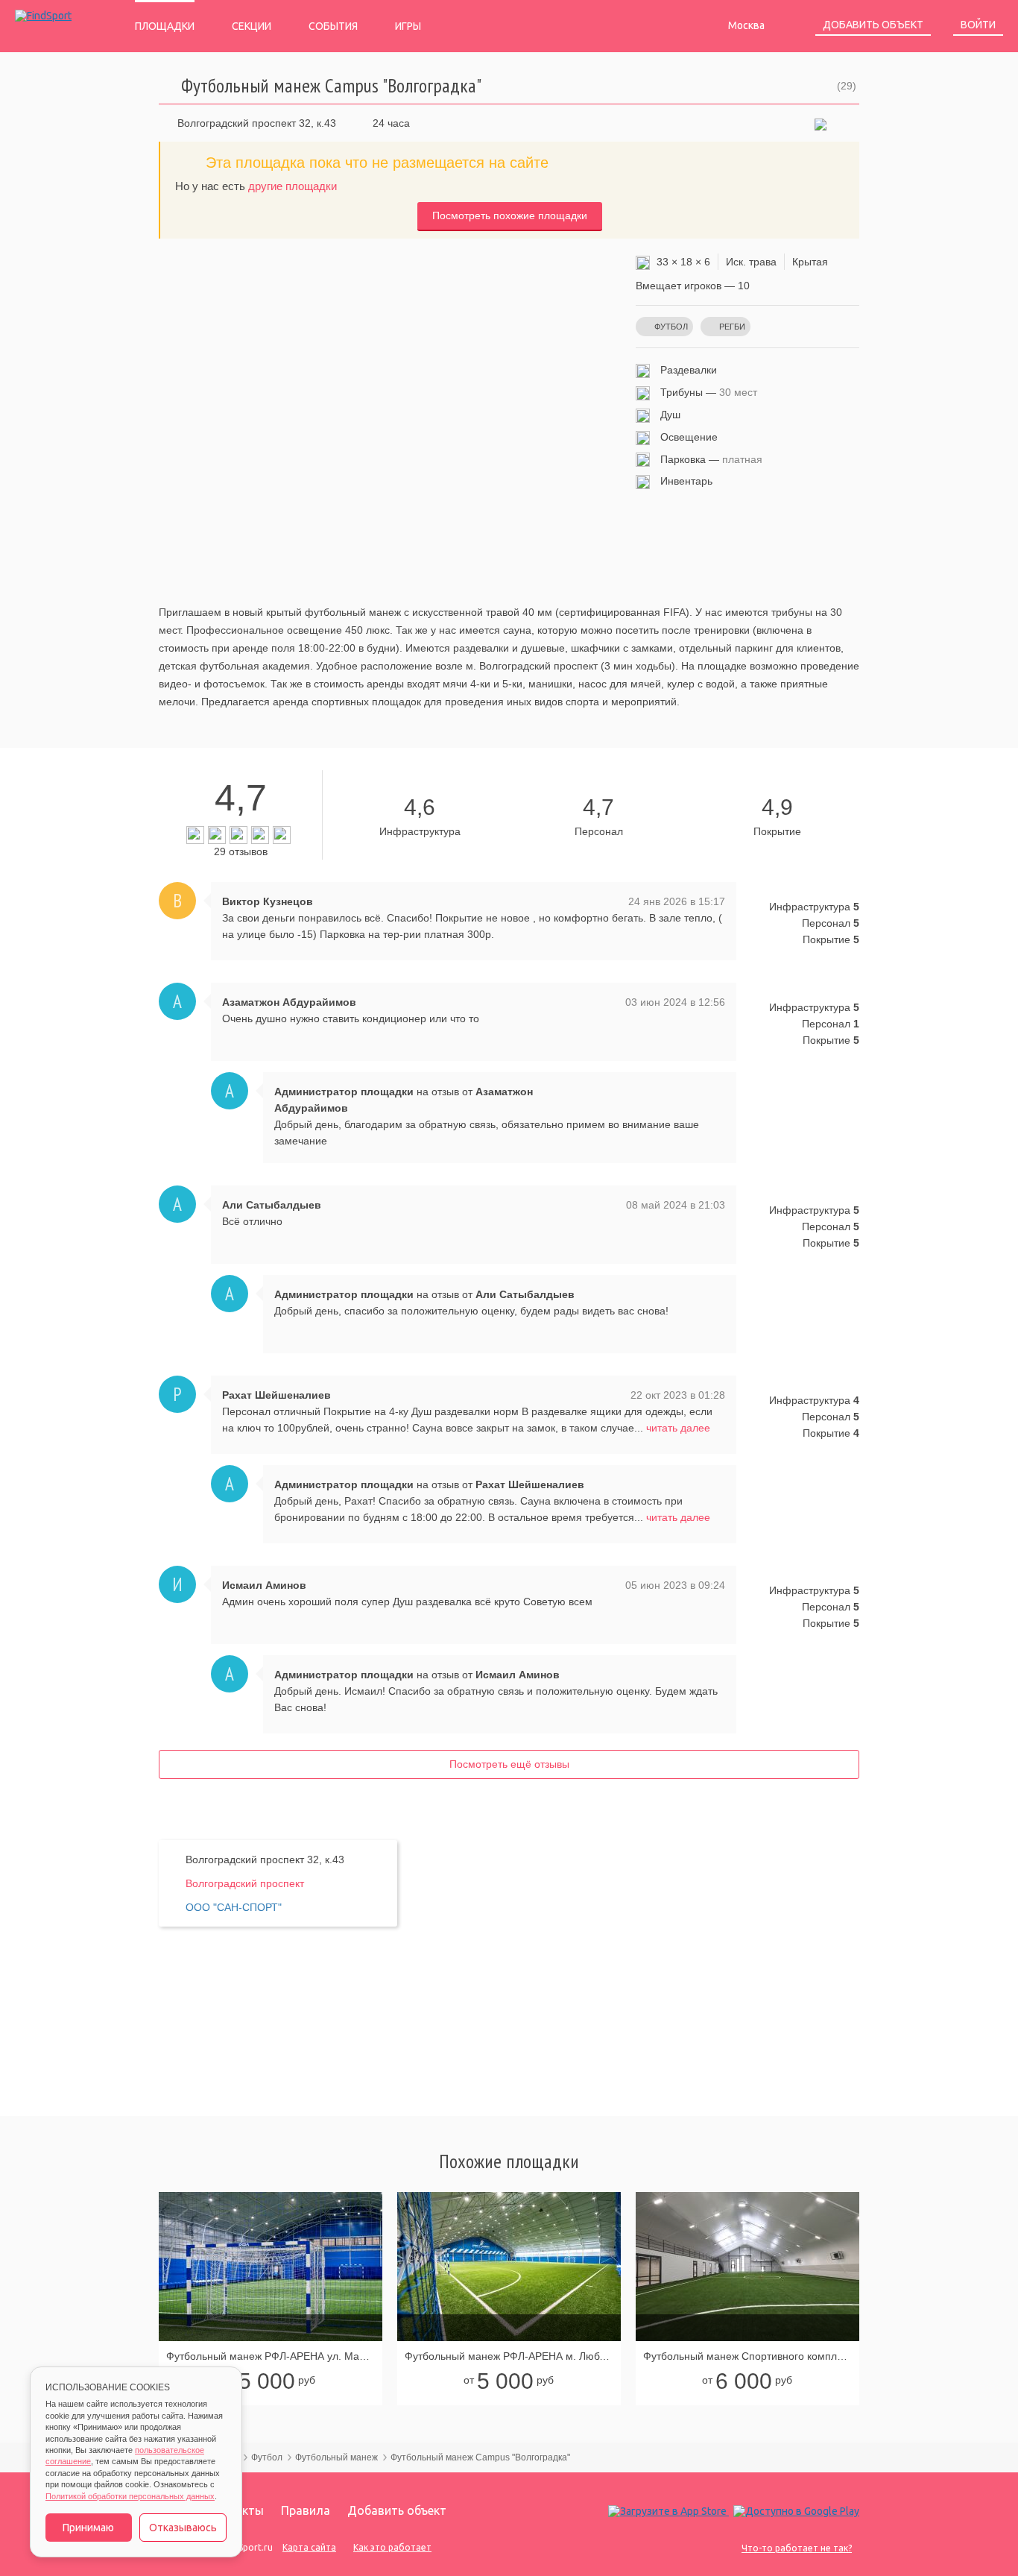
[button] (821, 123)
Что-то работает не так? (797, 2548)
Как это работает (392, 2547)
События (333, 26)
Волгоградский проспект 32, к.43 (257, 123)
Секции (252, 26)
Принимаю (88, 2528)
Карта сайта (309, 2547)
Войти (978, 25)
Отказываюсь (183, 2528)
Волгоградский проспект (245, 1883)
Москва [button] (747, 25)
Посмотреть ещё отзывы (509, 1764)
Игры (408, 26)
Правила (306, 2510)
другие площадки (293, 186)
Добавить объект (873, 25)
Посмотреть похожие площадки (510, 215)
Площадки (165, 26)
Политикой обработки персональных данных (130, 2496)
